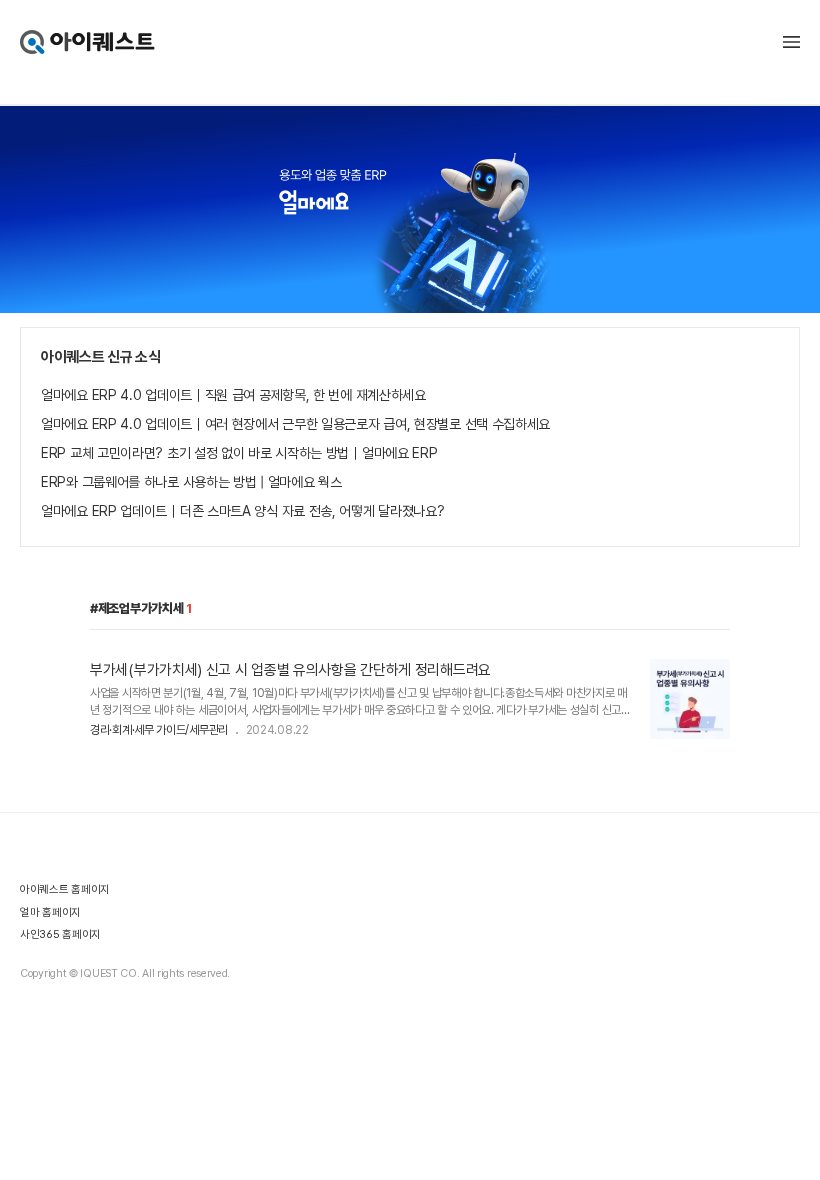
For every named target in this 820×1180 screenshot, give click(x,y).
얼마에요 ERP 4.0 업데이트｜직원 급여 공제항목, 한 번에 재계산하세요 (233, 395)
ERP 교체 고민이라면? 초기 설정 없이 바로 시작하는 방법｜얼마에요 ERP (239, 453)
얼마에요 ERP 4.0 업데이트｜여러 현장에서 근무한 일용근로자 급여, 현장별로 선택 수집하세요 (295, 424)
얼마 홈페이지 (50, 912)
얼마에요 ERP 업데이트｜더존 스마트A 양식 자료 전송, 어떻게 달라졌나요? (242, 511)
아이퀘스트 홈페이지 (65, 889)
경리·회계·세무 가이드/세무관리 (159, 730)
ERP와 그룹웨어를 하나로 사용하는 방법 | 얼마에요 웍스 (191, 482)
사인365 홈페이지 (60, 934)
